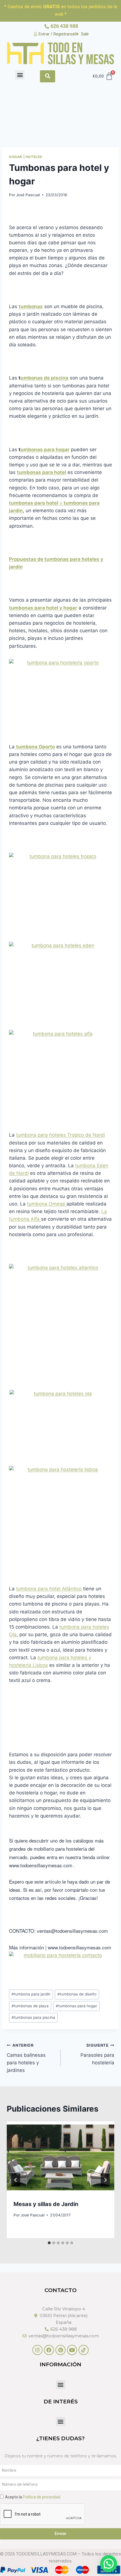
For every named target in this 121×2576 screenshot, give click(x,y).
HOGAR (16, 157)
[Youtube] (72, 2350)
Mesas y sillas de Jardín (46, 2204)
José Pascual (28, 195)
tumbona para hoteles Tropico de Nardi (60, 1135)
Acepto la (33, 2497)
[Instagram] (37, 2350)
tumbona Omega (47, 1204)
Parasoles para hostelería (97, 2054)
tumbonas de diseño (77, 1994)
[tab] (49, 2243)
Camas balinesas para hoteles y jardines (26, 2058)
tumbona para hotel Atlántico (49, 1589)
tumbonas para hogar (76, 2006)
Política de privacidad (42, 2497)
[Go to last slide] (16, 2180)
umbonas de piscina (44, 378)
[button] (20, 75)
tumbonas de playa (30, 2006)
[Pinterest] (60, 2350)
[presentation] (60, 2157)
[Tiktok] (84, 2350)
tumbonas (31, 306)
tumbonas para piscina (33, 2017)
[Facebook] (49, 2350)
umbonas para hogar (45, 450)
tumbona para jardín (31, 1994)
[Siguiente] (105, 2180)
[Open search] (48, 76)
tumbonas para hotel (42, 472)
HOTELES (34, 157)
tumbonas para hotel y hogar (43, 608)
